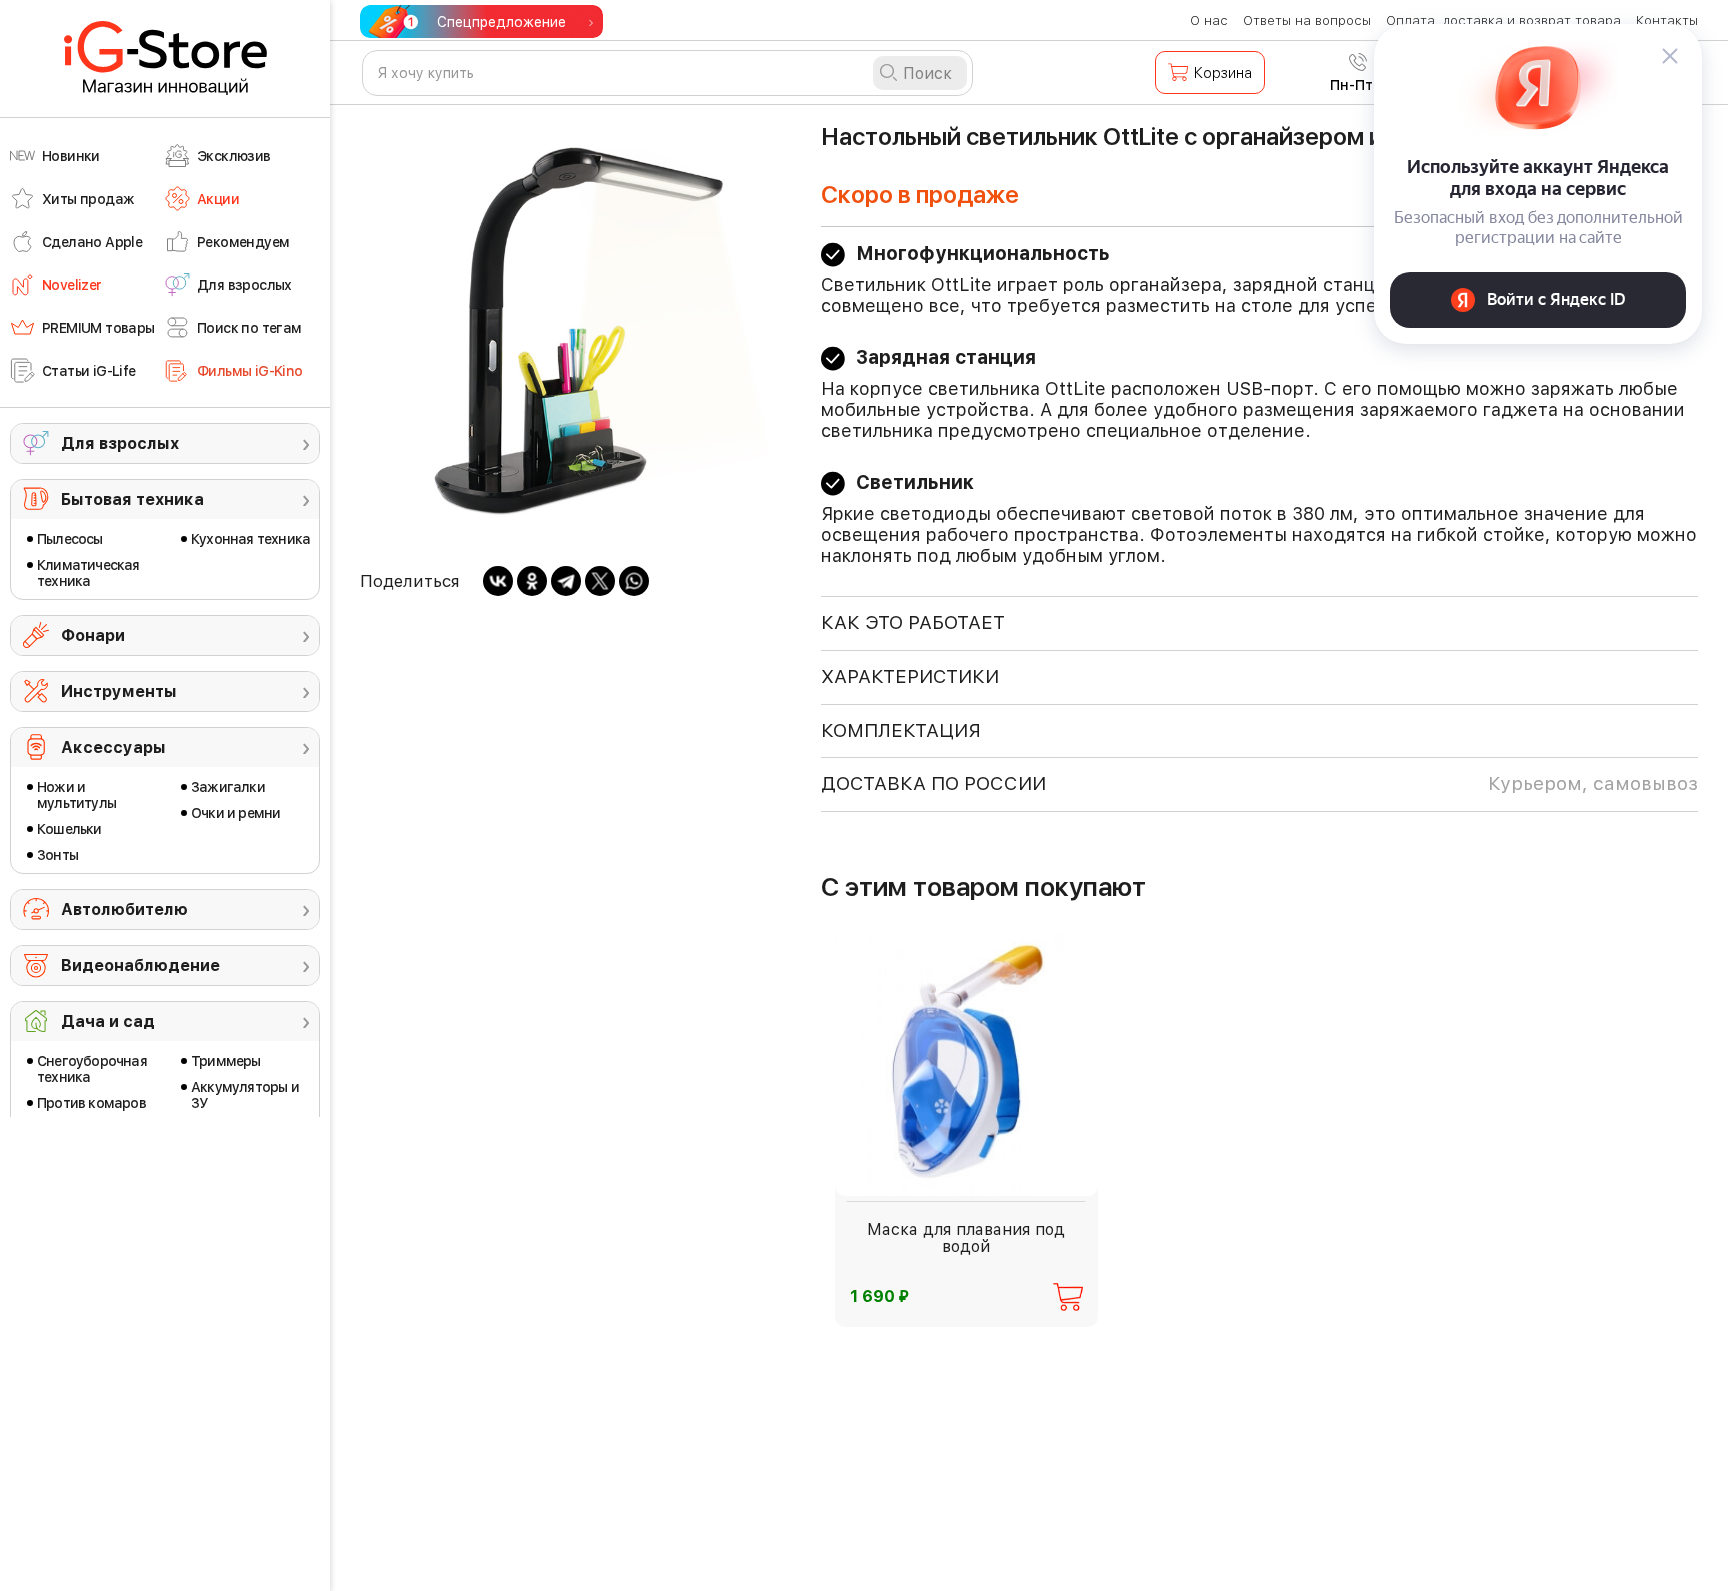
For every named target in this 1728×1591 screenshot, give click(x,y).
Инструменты (119, 691)
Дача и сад (108, 1021)
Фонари (93, 635)
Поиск (927, 73)
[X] (600, 581)
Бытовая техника (132, 499)
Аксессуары (113, 747)
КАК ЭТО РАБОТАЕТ (913, 622)
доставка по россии (1259, 783)
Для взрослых (120, 443)
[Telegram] (566, 581)
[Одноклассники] (532, 581)
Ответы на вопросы (1307, 20)
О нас (1209, 20)
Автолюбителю (124, 909)
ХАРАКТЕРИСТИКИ (910, 676)
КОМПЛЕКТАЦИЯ (901, 730)
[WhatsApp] (634, 581)
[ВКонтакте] (498, 581)
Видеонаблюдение (140, 965)
